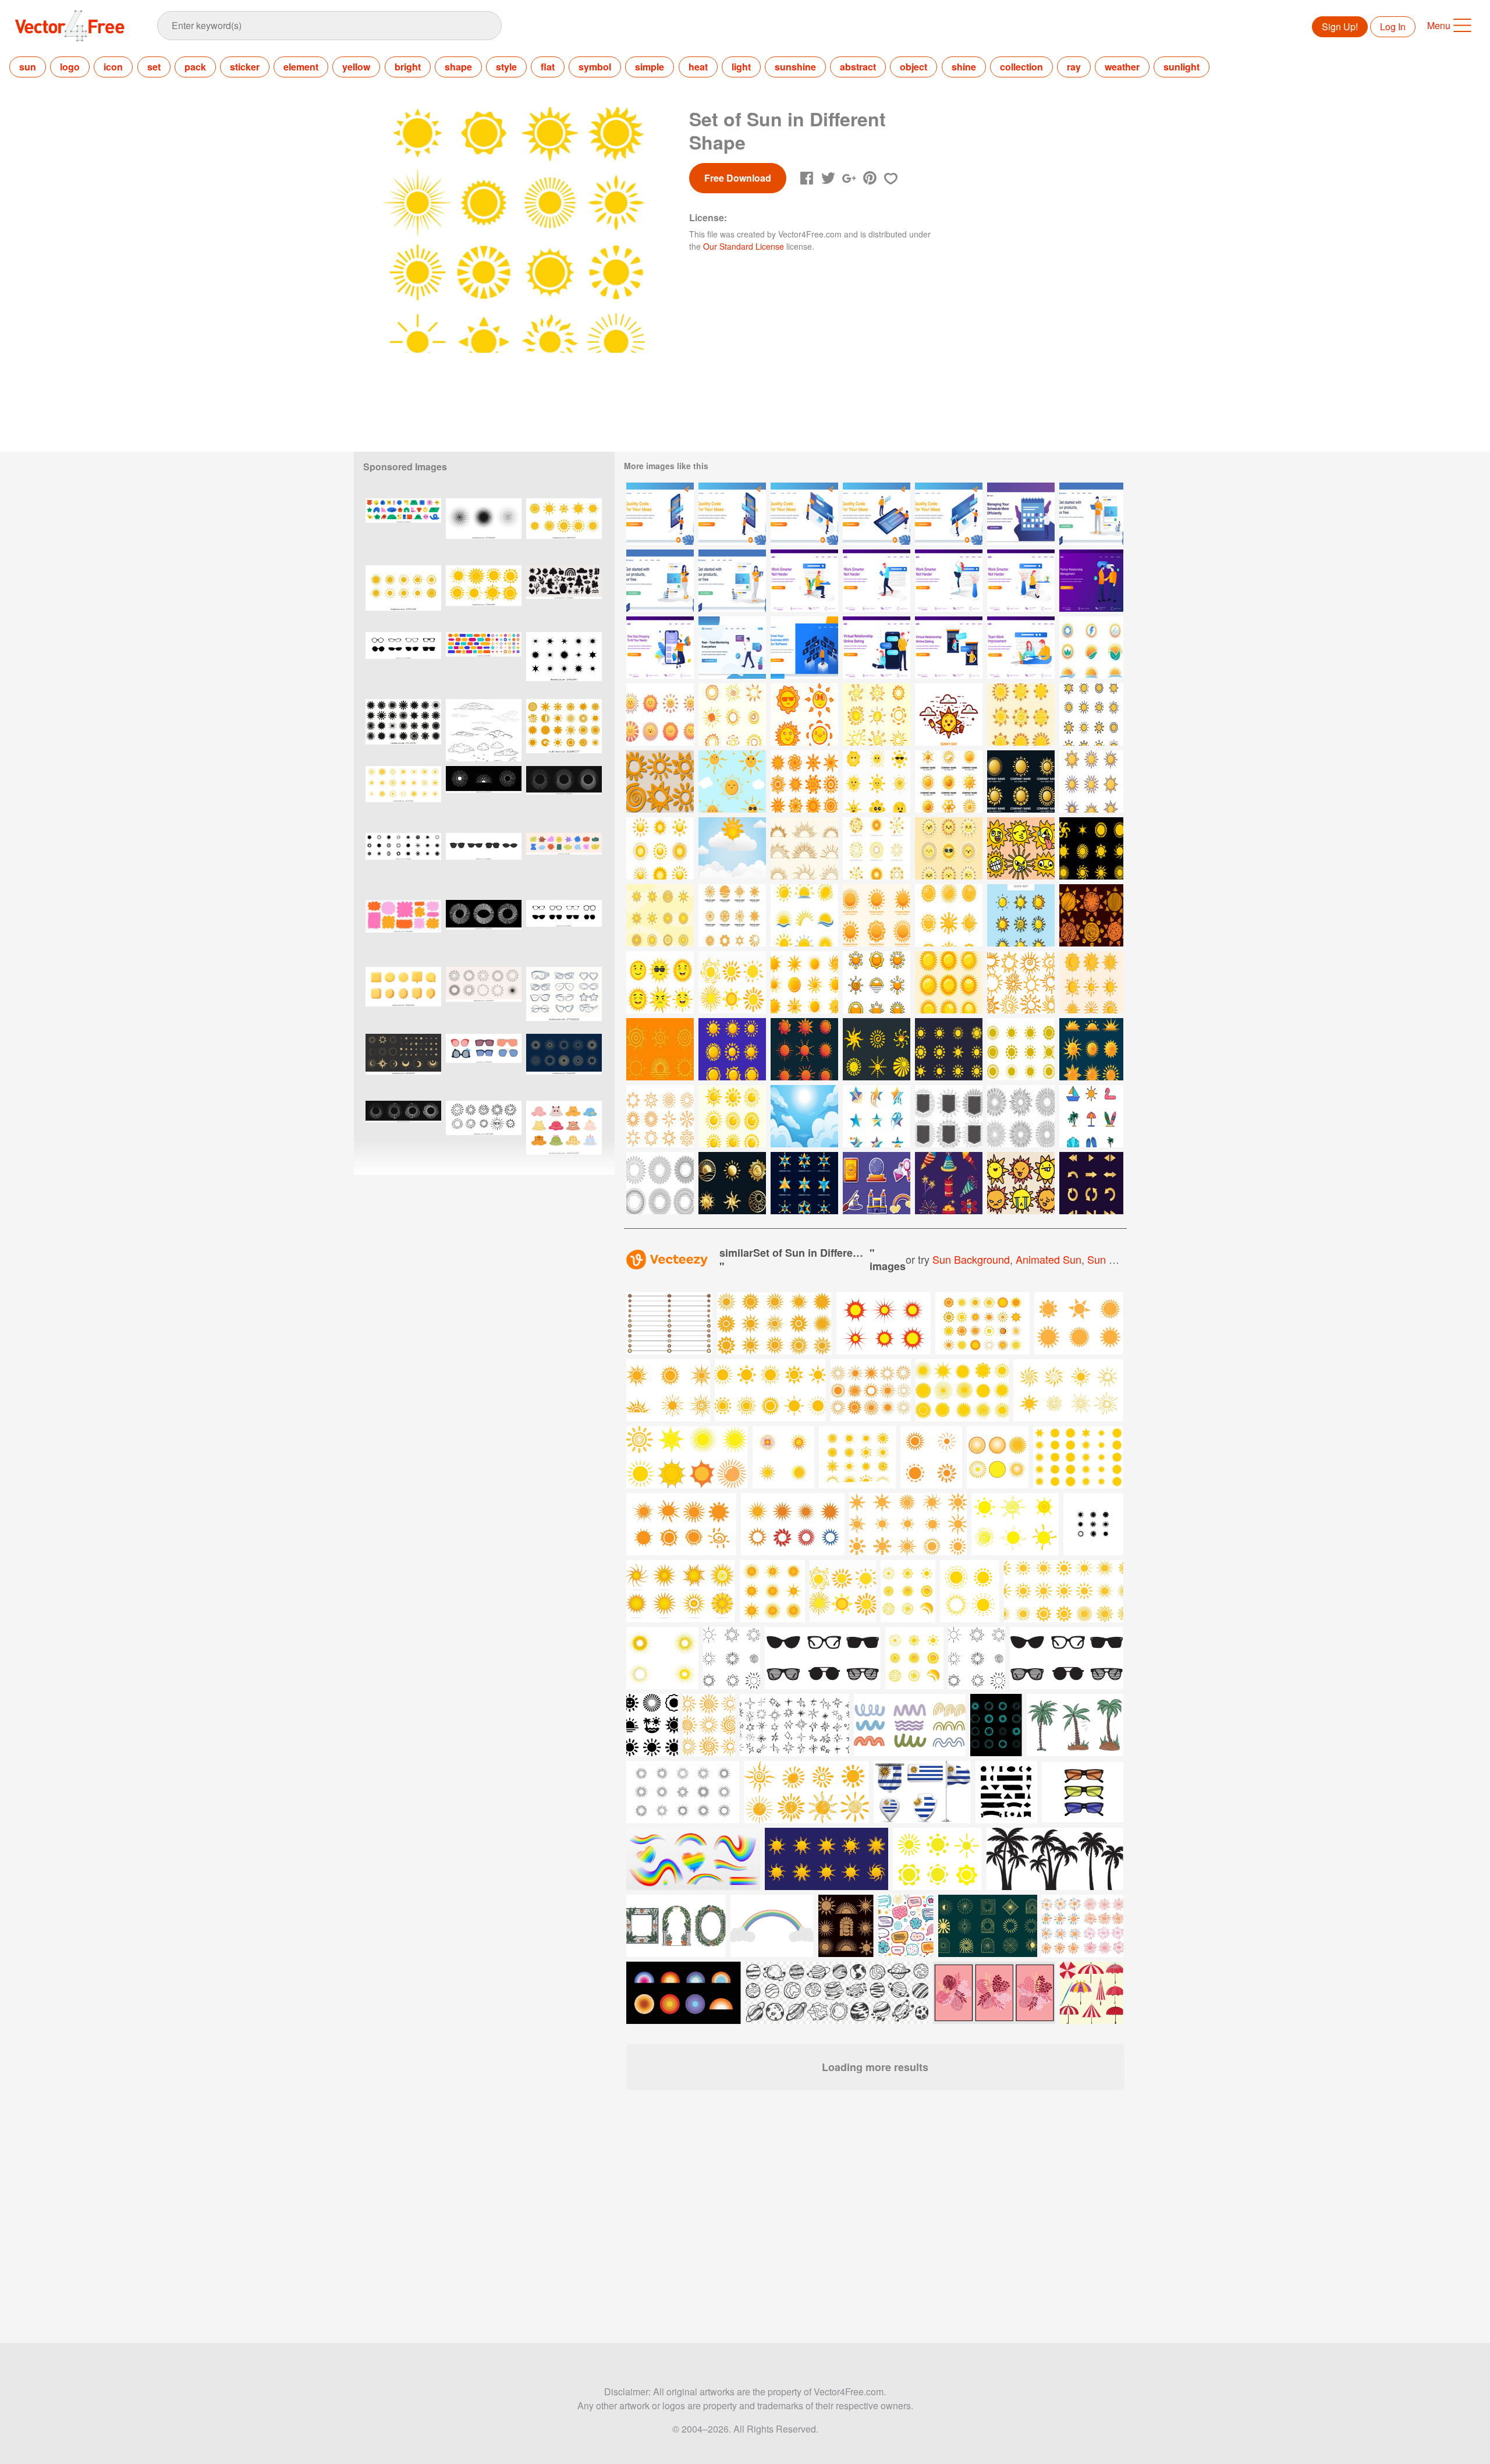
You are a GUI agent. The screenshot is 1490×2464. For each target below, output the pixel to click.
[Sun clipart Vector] (949, 715)
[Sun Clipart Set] (660, 982)
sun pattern (1115, 1259)
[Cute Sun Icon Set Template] (949, 982)
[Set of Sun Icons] (732, 1116)
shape (458, 67)
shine (964, 67)
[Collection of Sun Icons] (1091, 1049)
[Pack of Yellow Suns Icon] (1091, 982)
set (154, 67)
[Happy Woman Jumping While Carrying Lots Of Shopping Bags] (660, 648)
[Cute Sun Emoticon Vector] (732, 781)
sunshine (795, 67)
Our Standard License (744, 246)
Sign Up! (1340, 26)
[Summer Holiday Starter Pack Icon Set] (1091, 1116)
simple (650, 67)
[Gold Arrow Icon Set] (1091, 1183)
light (741, 67)
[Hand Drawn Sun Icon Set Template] (660, 1183)
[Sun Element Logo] (1091, 648)
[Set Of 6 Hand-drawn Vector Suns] (1091, 915)
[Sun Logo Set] (877, 915)
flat (548, 67)
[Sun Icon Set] (1091, 715)
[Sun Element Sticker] (660, 715)
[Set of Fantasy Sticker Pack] (877, 1183)
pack (195, 67)
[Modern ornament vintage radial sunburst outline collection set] (564, 1065)
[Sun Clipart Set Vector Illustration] (732, 848)
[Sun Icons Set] (877, 982)
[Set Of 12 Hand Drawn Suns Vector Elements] (1021, 982)
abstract (858, 67)
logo (70, 67)
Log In (1393, 26)
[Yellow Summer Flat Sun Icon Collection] (949, 1049)
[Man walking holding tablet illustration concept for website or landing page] (877, 581)
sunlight (1182, 67)
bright (408, 67)
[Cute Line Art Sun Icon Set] (660, 1116)
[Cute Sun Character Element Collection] (877, 781)
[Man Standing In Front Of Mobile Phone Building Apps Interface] (732, 514)
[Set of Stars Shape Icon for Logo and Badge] (877, 1116)
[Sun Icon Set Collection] (804, 1049)
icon (113, 67)
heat (698, 67)
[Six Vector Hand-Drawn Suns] (660, 781)
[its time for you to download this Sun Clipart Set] (843, 1591)
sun (28, 67)
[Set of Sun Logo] (949, 781)
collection (1021, 67)
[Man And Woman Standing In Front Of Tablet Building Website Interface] (877, 514)
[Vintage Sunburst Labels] (949, 1116)
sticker (245, 67)
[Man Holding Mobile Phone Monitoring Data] (732, 648)
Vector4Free (70, 26)
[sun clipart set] (732, 715)
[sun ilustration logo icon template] (662, 1658)
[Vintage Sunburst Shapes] (1021, 1116)
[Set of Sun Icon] (1091, 848)
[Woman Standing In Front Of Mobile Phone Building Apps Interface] (660, 514)
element (301, 67)
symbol (595, 67)
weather (1122, 67)
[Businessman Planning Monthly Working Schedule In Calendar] (1021, 514)
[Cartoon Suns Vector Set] (1021, 1183)
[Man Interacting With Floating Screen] (804, 648)
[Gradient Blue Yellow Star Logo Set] (804, 1183)
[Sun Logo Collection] (877, 848)
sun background (971, 1259)
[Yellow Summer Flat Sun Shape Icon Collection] (1021, 1049)
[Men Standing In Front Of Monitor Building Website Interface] (804, 514)
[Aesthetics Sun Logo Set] (877, 1049)
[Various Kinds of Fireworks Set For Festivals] (949, 1183)
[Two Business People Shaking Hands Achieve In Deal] (1091, 581)
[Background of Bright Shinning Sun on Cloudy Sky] (804, 1116)
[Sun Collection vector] (804, 781)
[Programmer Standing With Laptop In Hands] (1091, 514)
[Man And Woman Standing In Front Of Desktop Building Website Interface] (949, 514)
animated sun (1049, 1259)
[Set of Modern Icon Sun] (1021, 715)
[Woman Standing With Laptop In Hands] (732, 581)
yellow (356, 67)
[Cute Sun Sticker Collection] (949, 848)
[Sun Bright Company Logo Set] (732, 915)
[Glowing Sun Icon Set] (949, 915)
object (913, 67)
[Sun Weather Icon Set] (732, 1049)
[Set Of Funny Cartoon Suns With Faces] (1021, 848)
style (506, 67)
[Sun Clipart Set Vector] (660, 1049)
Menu (1439, 25)
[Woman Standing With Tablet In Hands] (660, 581)
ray (1074, 67)
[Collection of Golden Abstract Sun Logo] (732, 1183)
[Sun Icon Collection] (660, 848)
